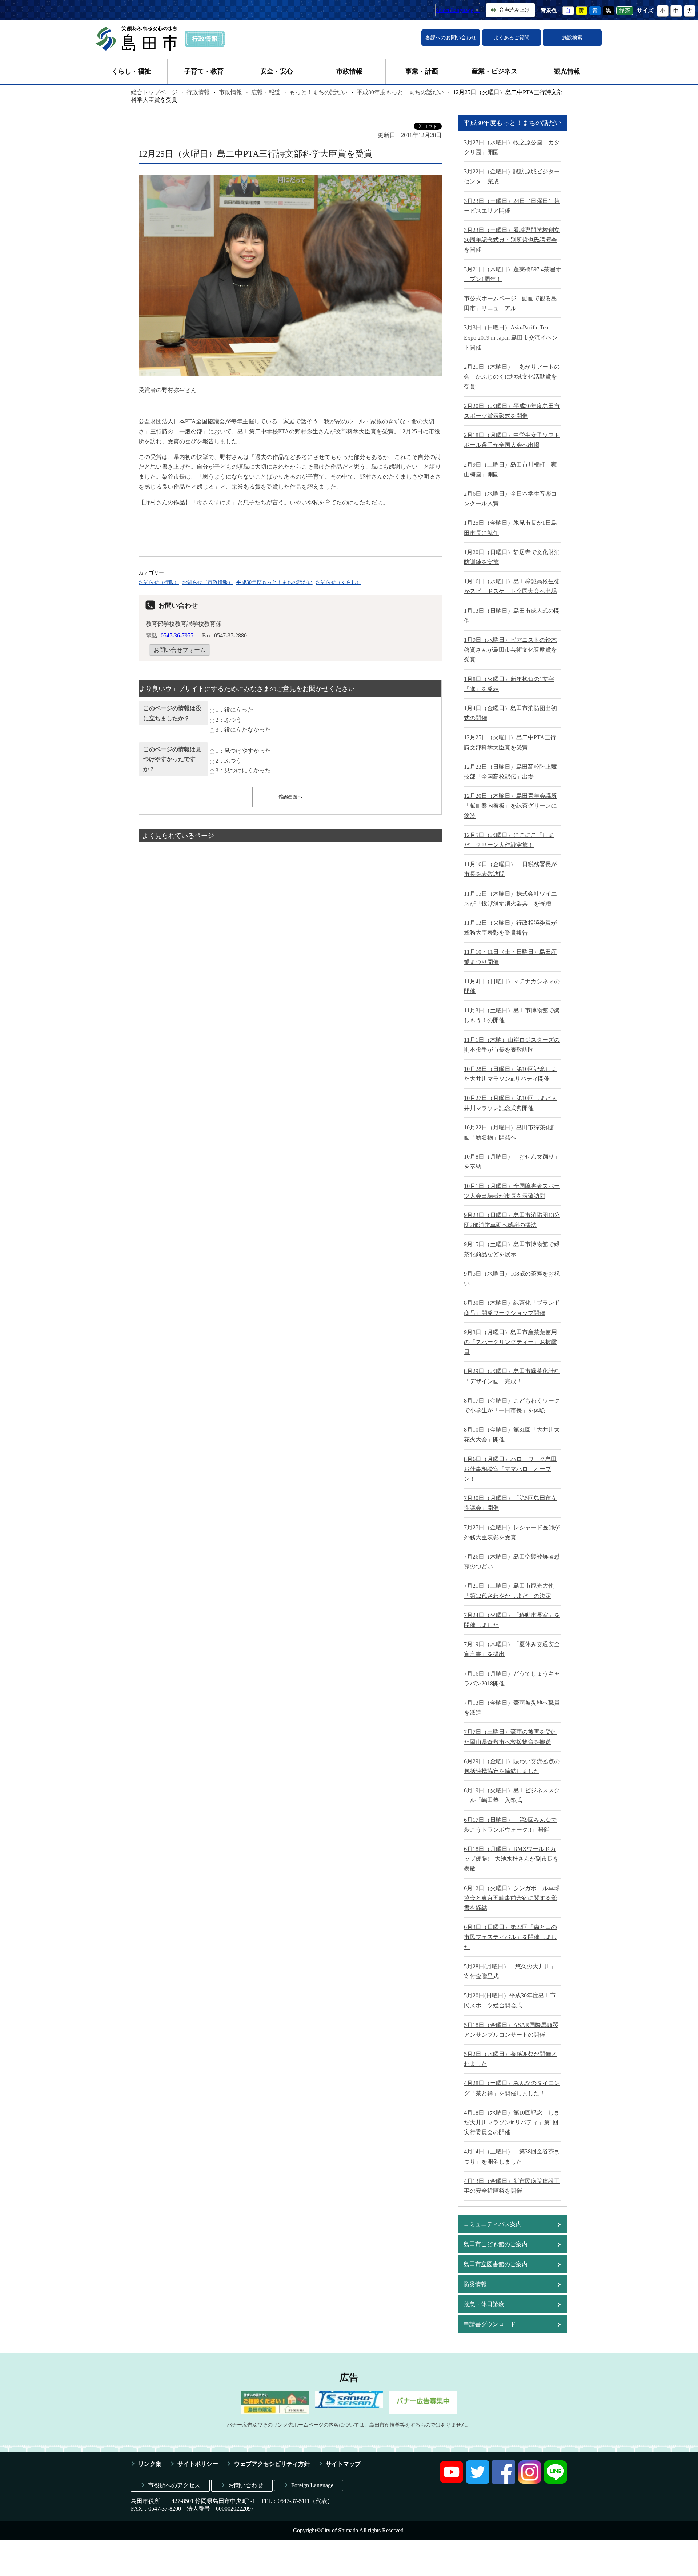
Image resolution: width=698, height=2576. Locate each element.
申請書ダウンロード (490, 2324)
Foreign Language (312, 2485)
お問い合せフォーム (180, 650)
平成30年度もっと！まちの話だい (400, 92)
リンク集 (150, 2464)
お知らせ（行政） (159, 582)
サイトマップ (343, 2464)
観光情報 (567, 71)
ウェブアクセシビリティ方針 (272, 2464)
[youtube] (452, 2482)
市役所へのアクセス (174, 2485)
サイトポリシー (198, 2464)
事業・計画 (422, 71)
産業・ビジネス (494, 71)
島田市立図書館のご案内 (496, 2264)
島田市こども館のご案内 (496, 2244)
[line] (555, 2482)
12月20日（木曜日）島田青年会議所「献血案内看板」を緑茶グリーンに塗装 (510, 806)
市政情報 (349, 71)
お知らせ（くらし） (338, 582)
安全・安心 (277, 71)
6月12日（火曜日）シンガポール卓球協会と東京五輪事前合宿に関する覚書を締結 (512, 1898)
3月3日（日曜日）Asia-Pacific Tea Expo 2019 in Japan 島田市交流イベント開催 (511, 337)
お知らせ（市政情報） (208, 582)
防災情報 (475, 2284)
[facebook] (504, 2482)
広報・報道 (266, 92)
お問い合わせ (246, 2485)
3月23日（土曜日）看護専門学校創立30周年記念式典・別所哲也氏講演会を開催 (512, 240)
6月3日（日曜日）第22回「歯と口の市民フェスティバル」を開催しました (510, 1937)
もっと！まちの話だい (318, 92)
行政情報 (198, 92)
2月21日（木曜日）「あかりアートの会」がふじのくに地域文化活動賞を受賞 (512, 377)
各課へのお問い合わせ (451, 38)
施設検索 (572, 38)
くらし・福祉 (131, 71)
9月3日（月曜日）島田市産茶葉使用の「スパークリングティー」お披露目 (510, 1342)
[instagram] (530, 2482)
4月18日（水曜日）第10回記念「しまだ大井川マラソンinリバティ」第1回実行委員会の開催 (512, 2122)
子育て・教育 (204, 71)
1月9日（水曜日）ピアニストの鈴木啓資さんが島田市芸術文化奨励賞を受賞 (510, 650)
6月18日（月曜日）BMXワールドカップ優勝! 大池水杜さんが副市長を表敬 (511, 1859)
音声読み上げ (514, 10)
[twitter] (478, 2482)
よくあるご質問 (512, 38)
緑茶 (625, 11)
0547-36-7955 (177, 635)
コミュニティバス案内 (493, 2224)
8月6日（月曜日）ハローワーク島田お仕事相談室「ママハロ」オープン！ (510, 1469)
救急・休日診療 (484, 2304)
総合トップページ (154, 92)
